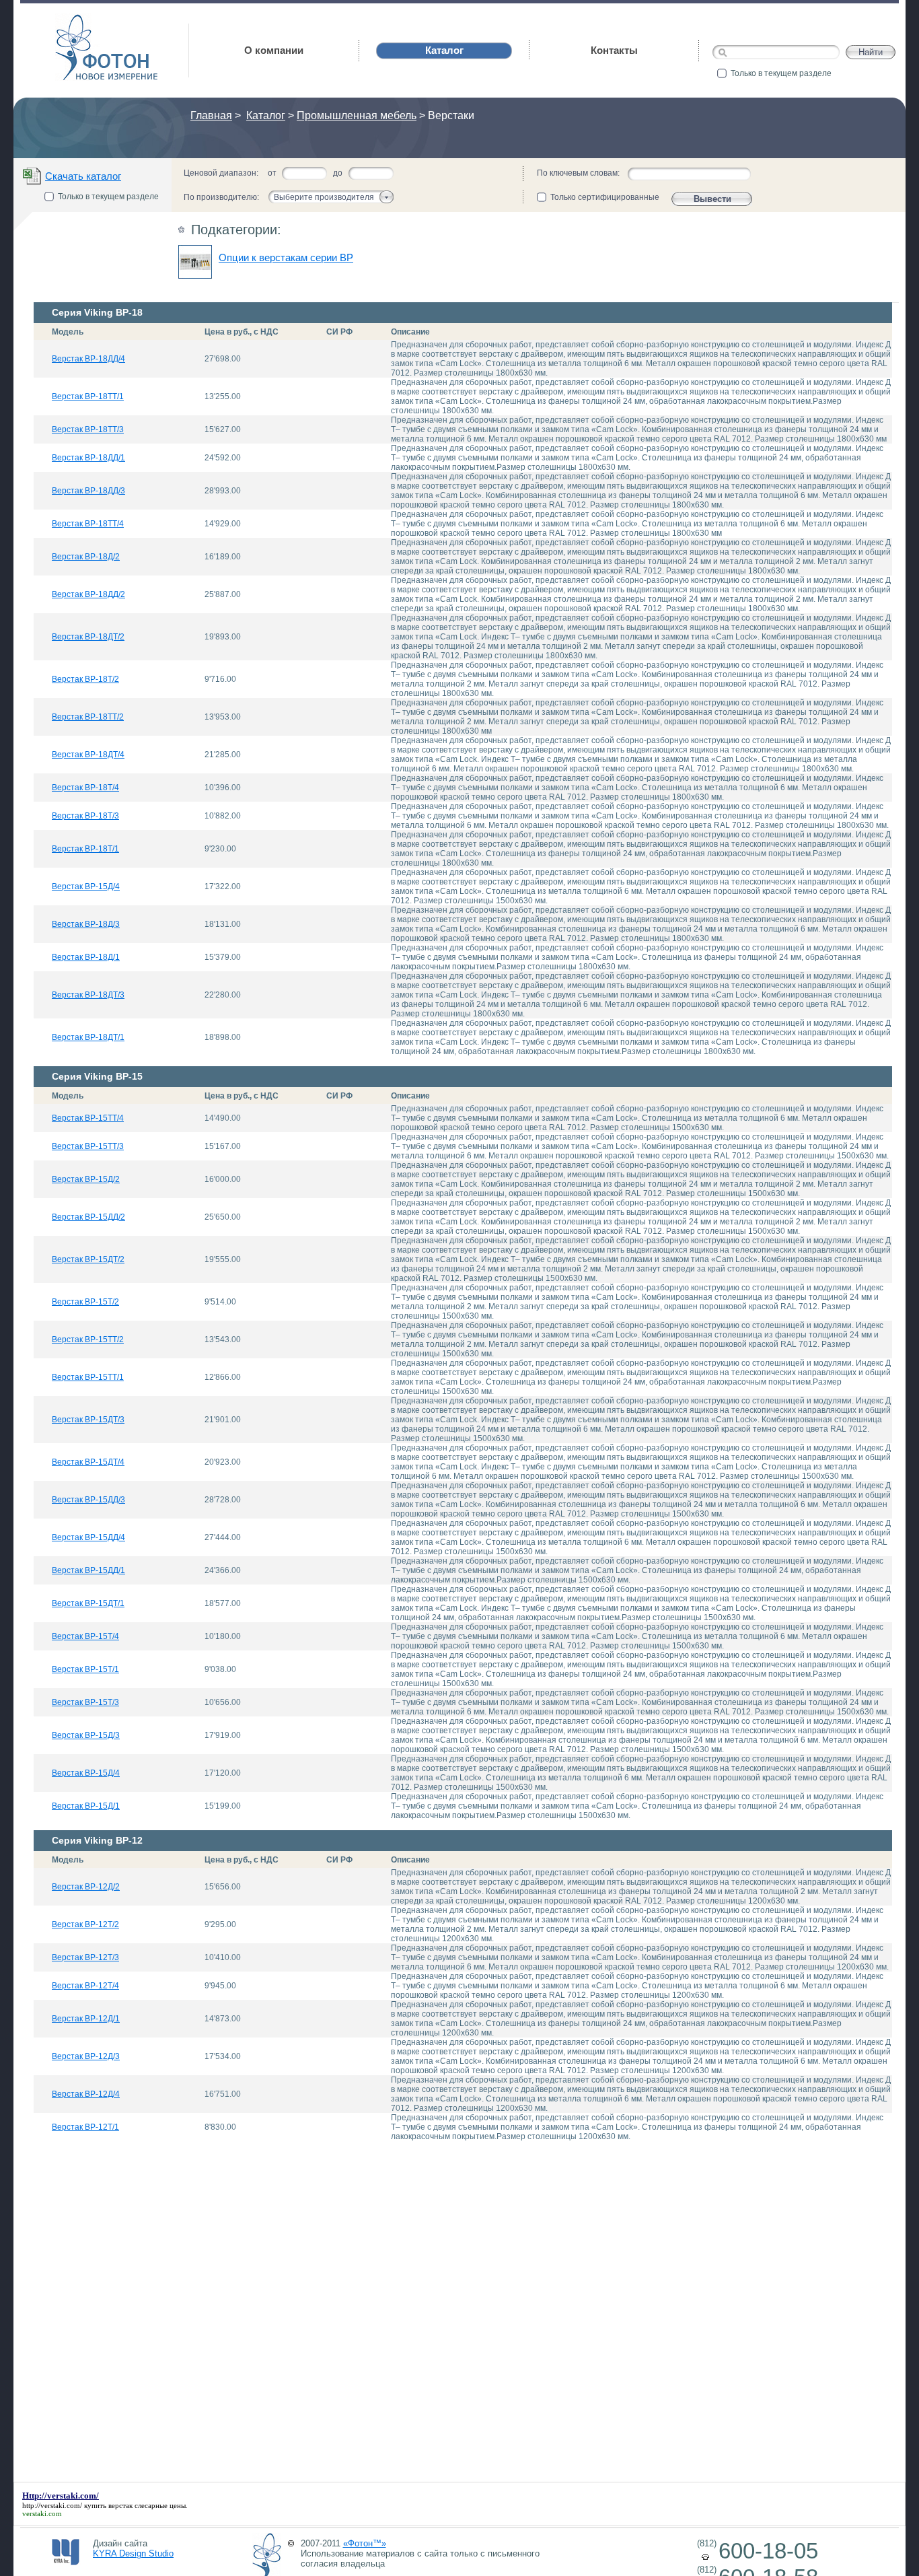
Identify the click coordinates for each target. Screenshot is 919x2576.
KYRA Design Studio (133, 2553)
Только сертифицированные (605, 197)
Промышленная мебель (357, 115)
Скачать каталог (83, 176)
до (338, 173)
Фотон (74, 21)
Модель (68, 332)
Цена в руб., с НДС (242, 332)
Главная (211, 115)
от (272, 173)
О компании (274, 50)
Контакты (614, 50)
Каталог (266, 115)
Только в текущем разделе (781, 73)
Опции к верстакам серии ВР (286, 257)
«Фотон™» (365, 2543)
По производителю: (221, 197)
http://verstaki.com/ (52, 2505)
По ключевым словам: (578, 173)
